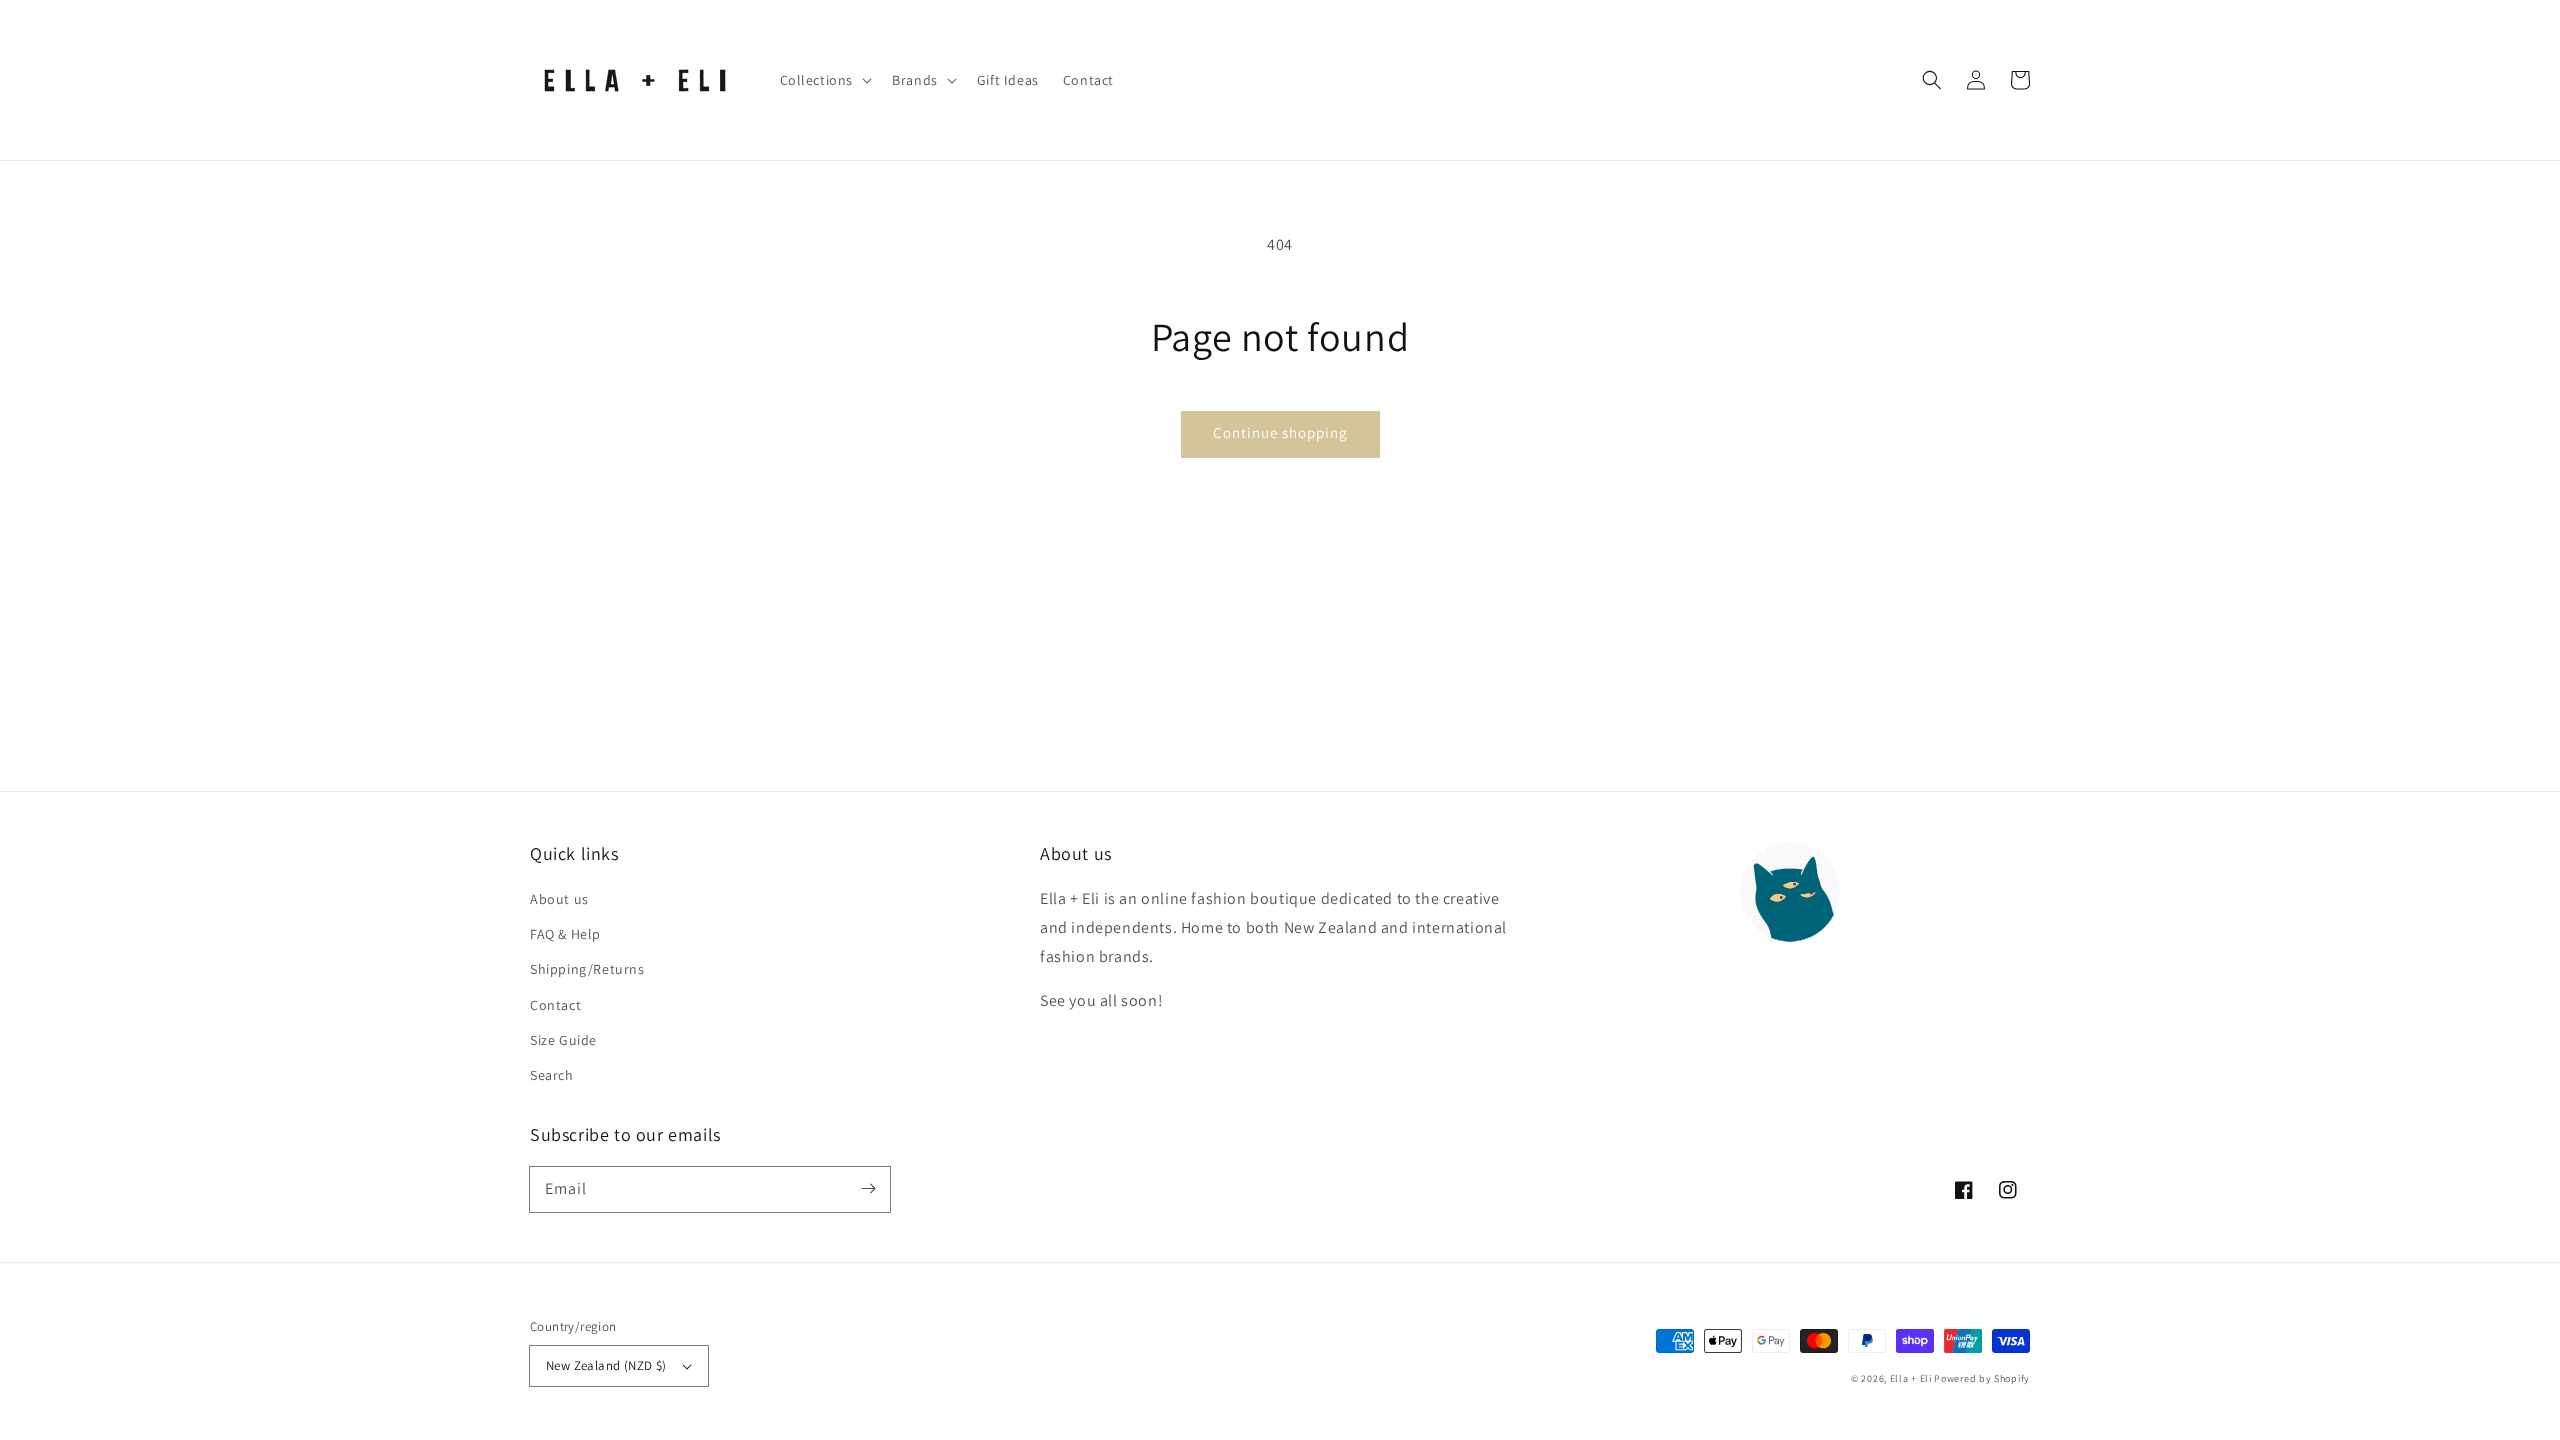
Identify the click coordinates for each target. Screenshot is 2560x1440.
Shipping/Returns (587, 969)
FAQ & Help (565, 934)
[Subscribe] (868, 1189)
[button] (1932, 80)
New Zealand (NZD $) (606, 1365)
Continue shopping (1280, 432)
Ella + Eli (1912, 1378)
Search (552, 1075)
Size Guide (563, 1040)
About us (559, 899)
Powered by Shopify (1982, 1378)
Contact (555, 1005)
